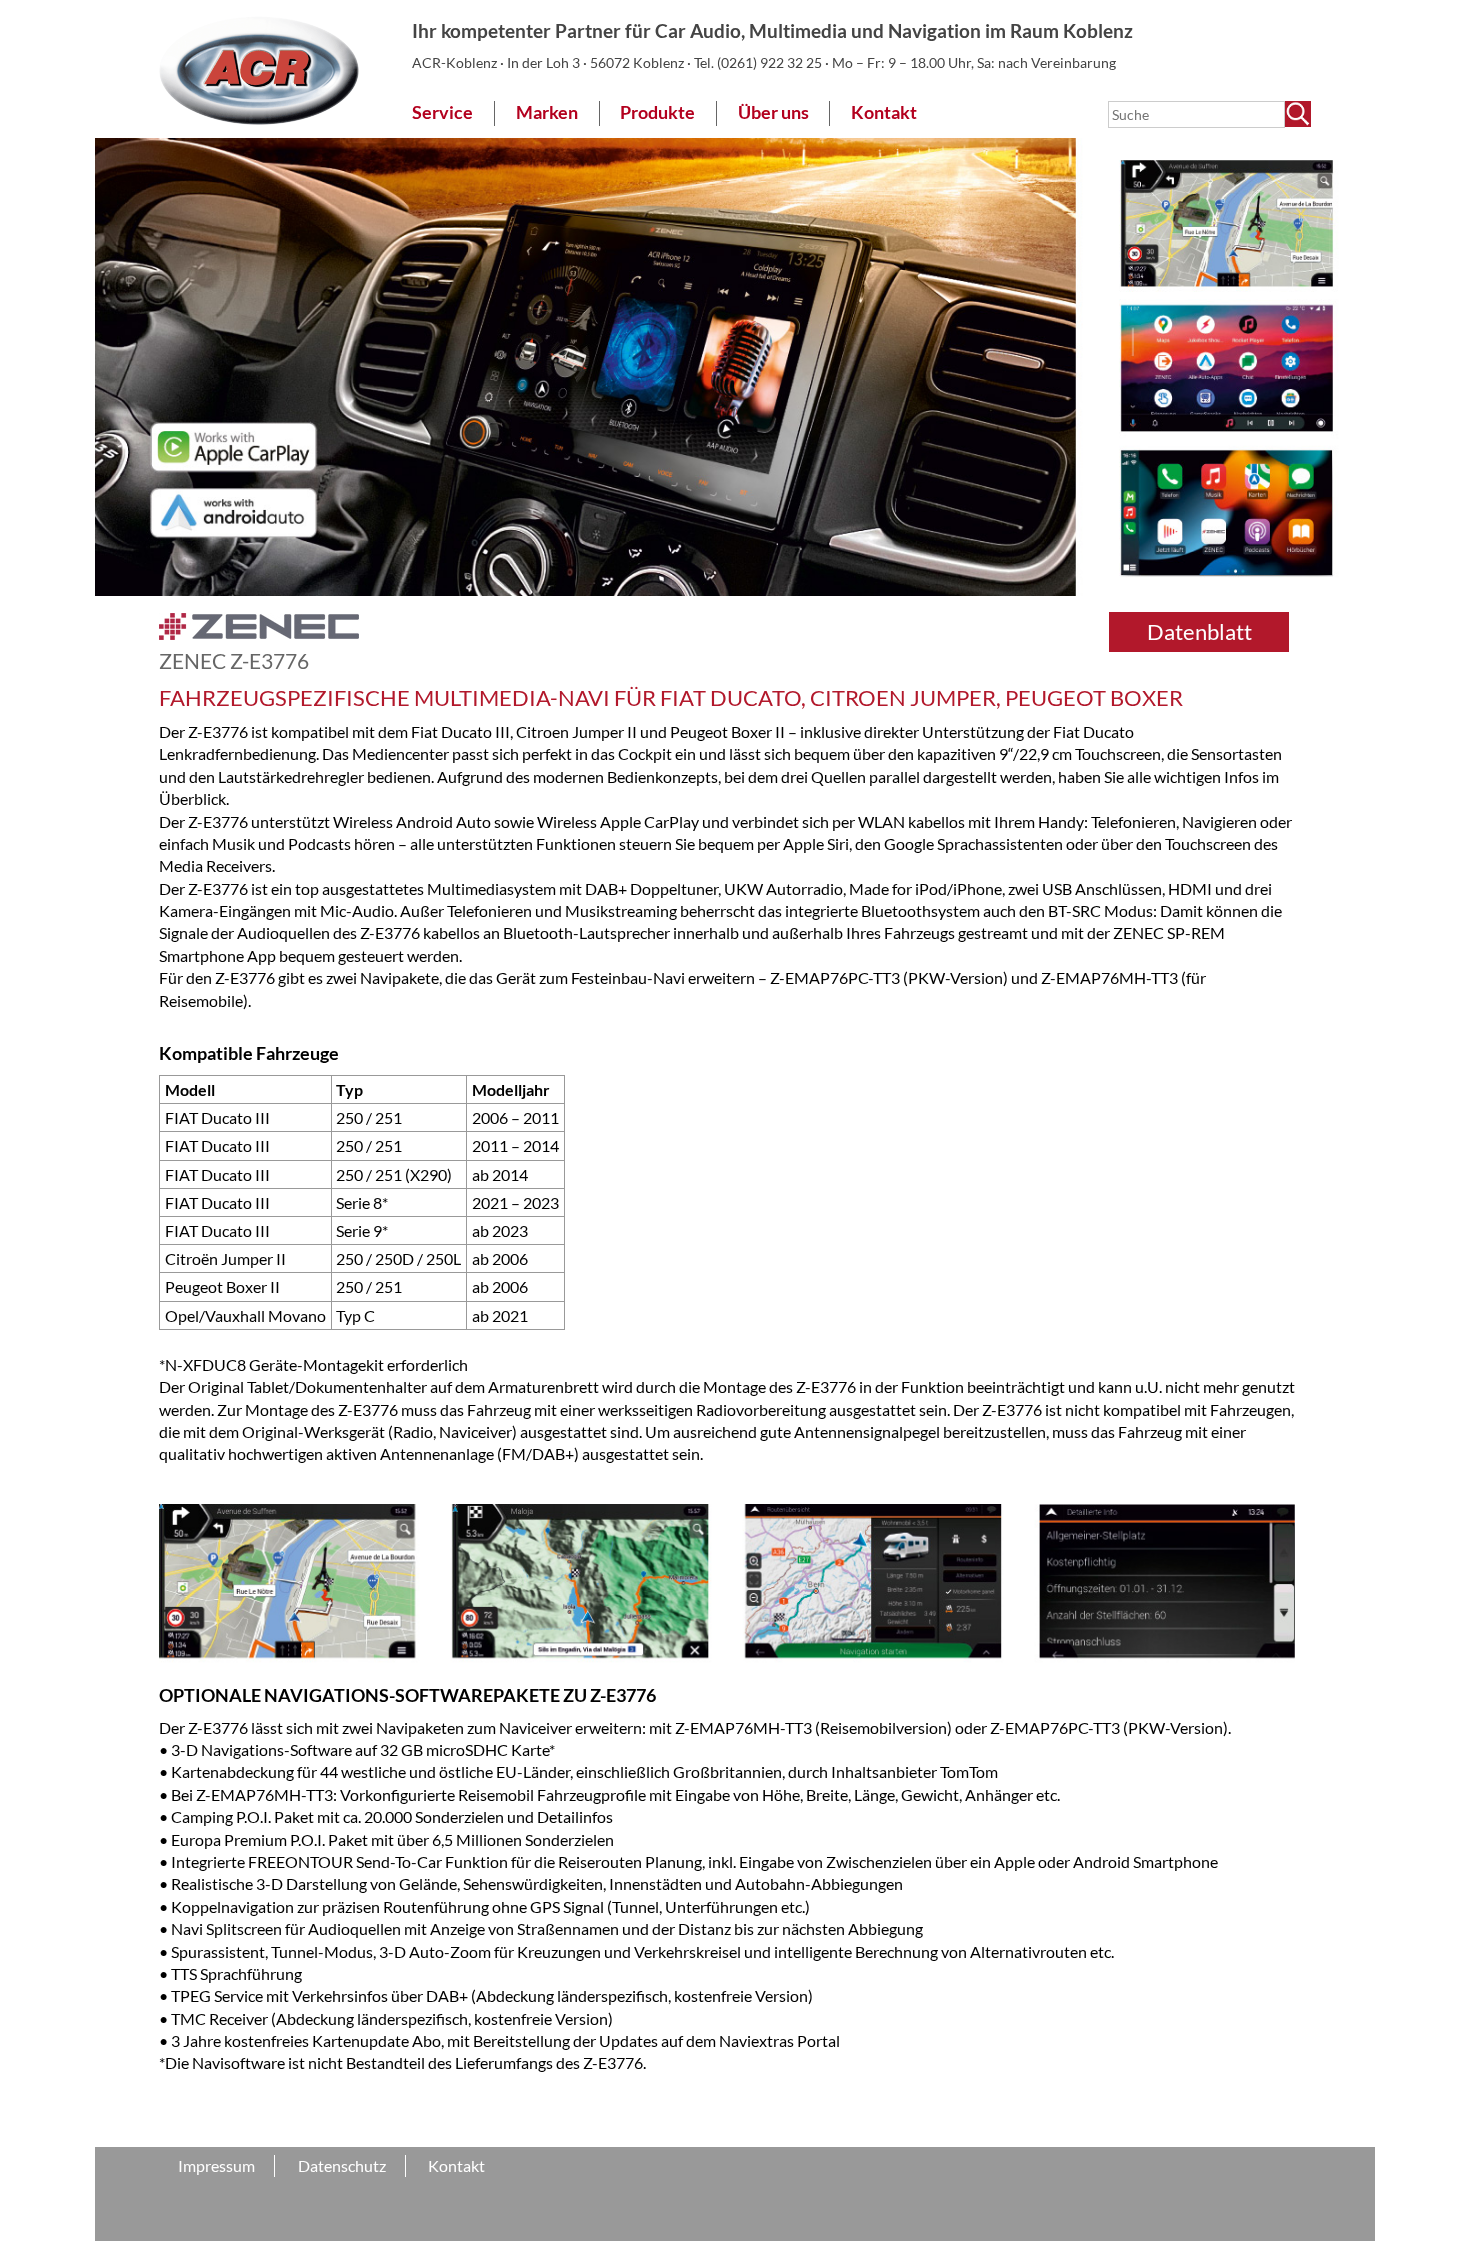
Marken (547, 112)
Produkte (657, 112)
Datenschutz (342, 2165)
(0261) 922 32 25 (771, 62)
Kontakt (884, 112)
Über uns (773, 112)
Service (442, 112)
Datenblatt (1199, 631)
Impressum (216, 2165)
